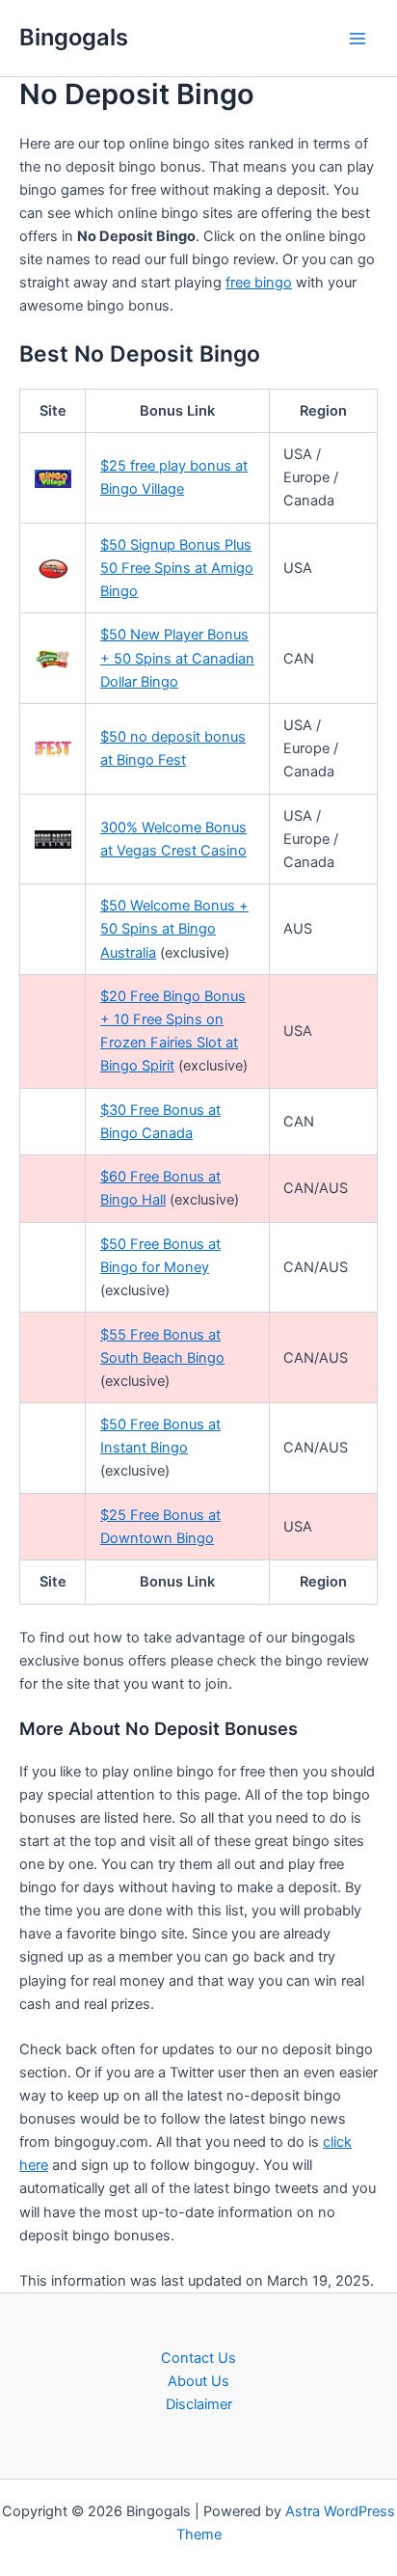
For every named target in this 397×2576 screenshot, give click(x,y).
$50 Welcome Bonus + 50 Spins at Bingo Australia (174, 929)
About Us (198, 2381)
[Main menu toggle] (357, 39)
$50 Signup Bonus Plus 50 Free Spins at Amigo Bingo (177, 568)
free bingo (259, 283)
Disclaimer (199, 2404)
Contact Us (198, 2358)
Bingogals (74, 37)
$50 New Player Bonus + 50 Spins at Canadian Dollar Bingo (177, 658)
